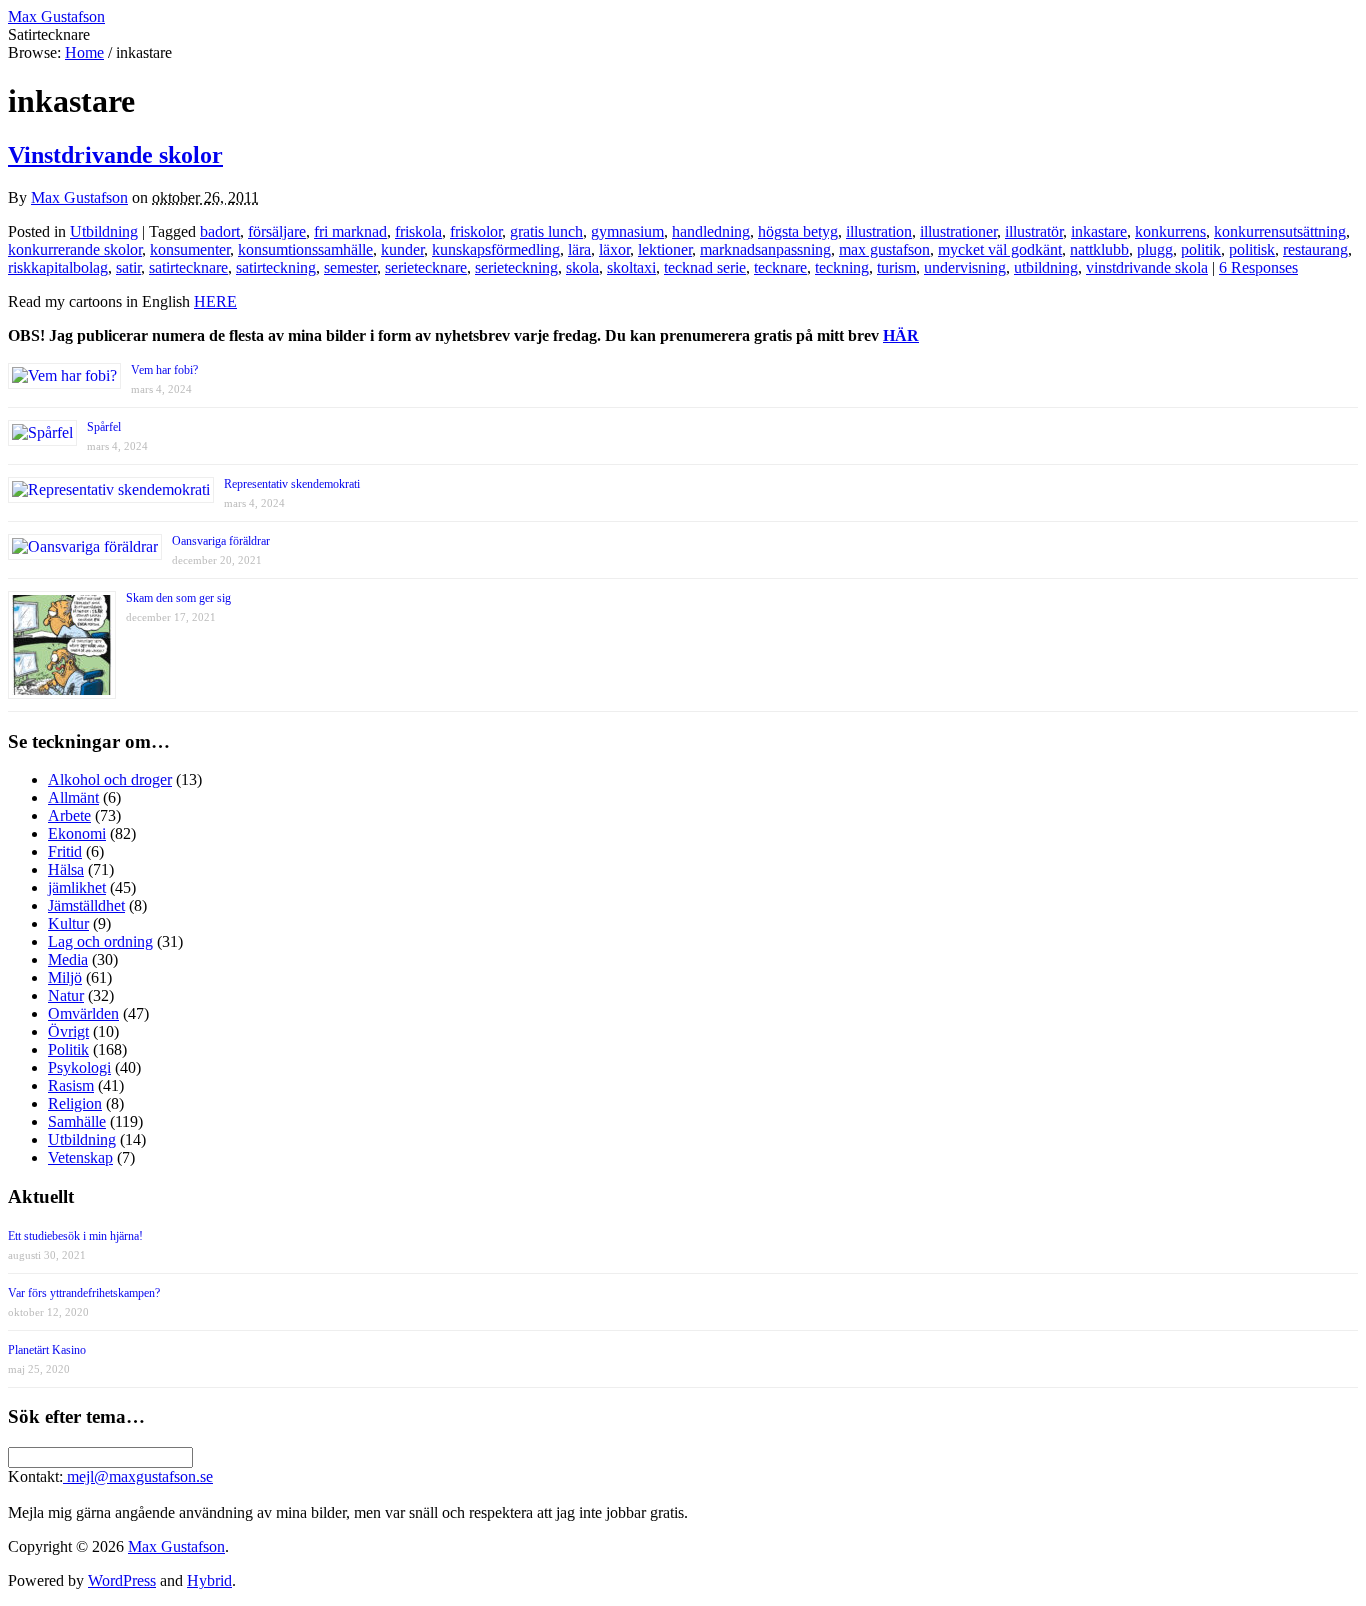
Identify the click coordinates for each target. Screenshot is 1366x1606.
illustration (879, 231)
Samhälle (77, 1121)
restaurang (1315, 249)
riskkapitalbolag (58, 267)
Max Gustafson (79, 197)
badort (220, 231)
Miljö (65, 977)
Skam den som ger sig (178, 598)
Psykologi (79, 1067)
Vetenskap (80, 1157)
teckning (842, 267)
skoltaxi (631, 267)
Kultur (68, 923)
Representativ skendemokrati (292, 484)
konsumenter (190, 249)
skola (582, 267)
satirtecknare (188, 267)
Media (68, 959)
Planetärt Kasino (47, 1350)
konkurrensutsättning (1280, 231)
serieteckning (516, 267)
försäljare (277, 231)
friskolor (476, 231)
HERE (215, 301)
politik (1201, 249)
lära (579, 249)
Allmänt (73, 797)
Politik (68, 1049)
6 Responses (1258, 267)
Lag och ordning (100, 941)
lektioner (665, 249)
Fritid (65, 851)
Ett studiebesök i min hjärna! (75, 1236)
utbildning (1046, 267)
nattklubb (1099, 249)
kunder (402, 249)
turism (896, 267)
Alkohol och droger (110, 779)
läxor (614, 249)
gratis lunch (546, 231)
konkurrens (1170, 231)
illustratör (1034, 231)
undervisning (965, 267)
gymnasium (627, 231)
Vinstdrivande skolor (115, 155)
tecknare (780, 267)
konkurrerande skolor (75, 249)
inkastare (1099, 231)
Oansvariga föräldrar (221, 541)
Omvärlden (83, 1013)
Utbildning (104, 231)
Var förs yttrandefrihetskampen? (84, 1293)
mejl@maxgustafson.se (138, 1476)
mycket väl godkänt (1000, 249)
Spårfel (104, 427)
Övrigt (68, 1031)
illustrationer (958, 231)
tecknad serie (705, 267)
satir (128, 267)
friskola (418, 231)
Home (84, 52)
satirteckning (276, 267)
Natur (66, 995)
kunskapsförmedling (496, 249)
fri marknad (350, 231)
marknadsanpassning (765, 249)
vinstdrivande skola (1147, 267)
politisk (1252, 249)
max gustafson (884, 249)
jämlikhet (77, 887)
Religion (75, 1103)
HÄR (901, 335)
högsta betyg (798, 231)
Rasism (71, 1085)
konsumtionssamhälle (305, 249)
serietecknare (426, 267)
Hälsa (66, 869)
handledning (711, 231)
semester (350, 267)
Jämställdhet (86, 905)
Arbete (69, 815)
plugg (1155, 249)
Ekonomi (77, 833)
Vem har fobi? (164, 370)
